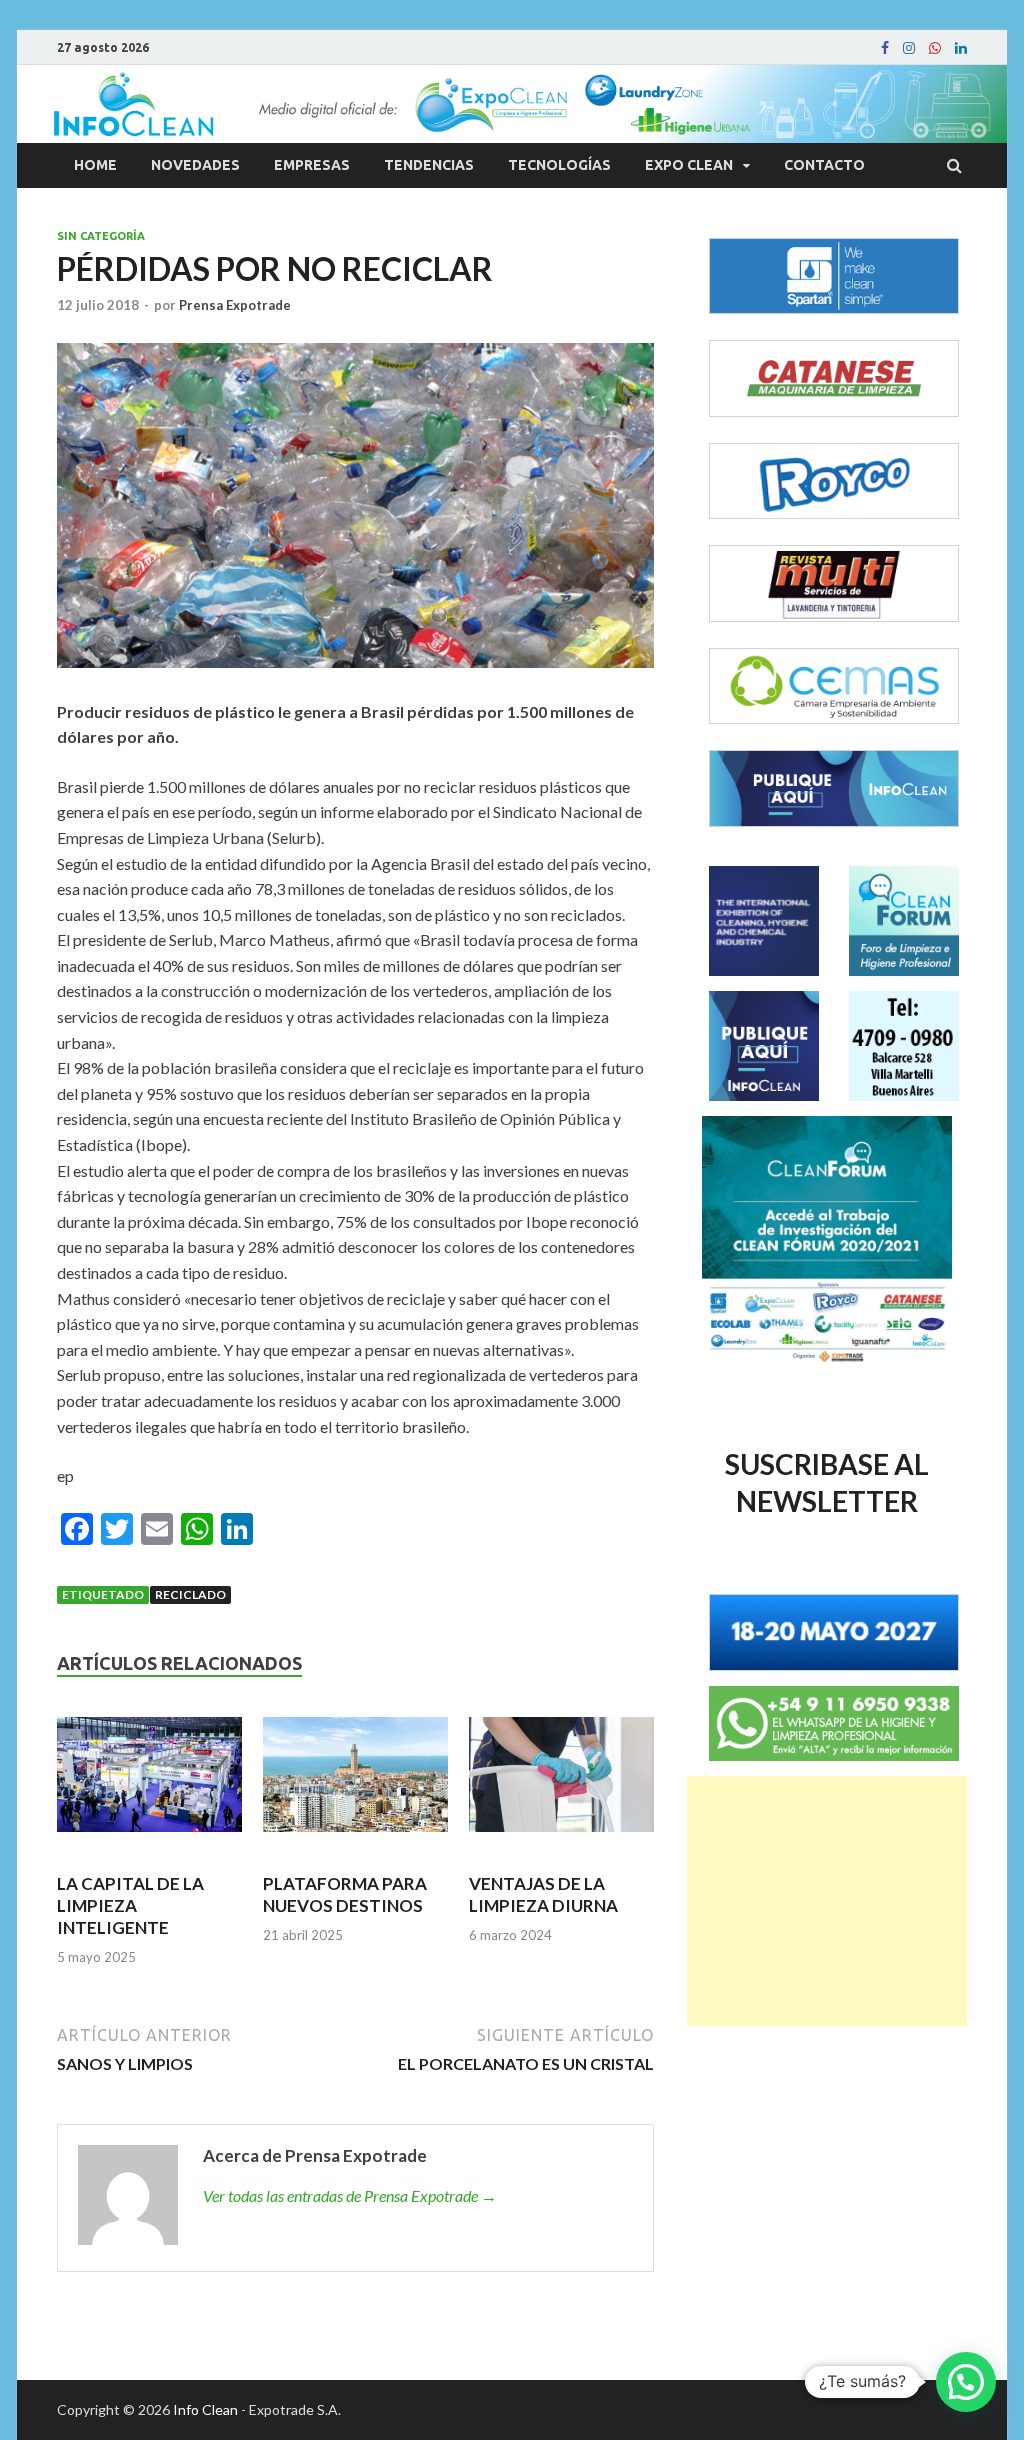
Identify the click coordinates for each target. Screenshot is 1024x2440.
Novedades (195, 165)
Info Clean (205, 2409)
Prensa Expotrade (235, 305)
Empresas (312, 165)
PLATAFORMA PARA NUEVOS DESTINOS (345, 1894)
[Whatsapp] (935, 48)
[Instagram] (909, 48)
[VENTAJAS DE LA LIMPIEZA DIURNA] (561, 1783)
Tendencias (429, 165)
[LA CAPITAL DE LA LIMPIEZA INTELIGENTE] (149, 1783)
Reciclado (190, 1594)
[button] (966, 2382)
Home (95, 165)
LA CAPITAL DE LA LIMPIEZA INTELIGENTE (130, 1905)
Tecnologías (559, 165)
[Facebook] (885, 48)
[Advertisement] (827, 1901)
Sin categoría (101, 236)
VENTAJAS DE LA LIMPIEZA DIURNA (543, 1894)
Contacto (824, 165)
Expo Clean (689, 165)
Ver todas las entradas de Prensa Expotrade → (350, 2195)
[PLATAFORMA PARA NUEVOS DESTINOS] (355, 1783)
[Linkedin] (961, 48)
